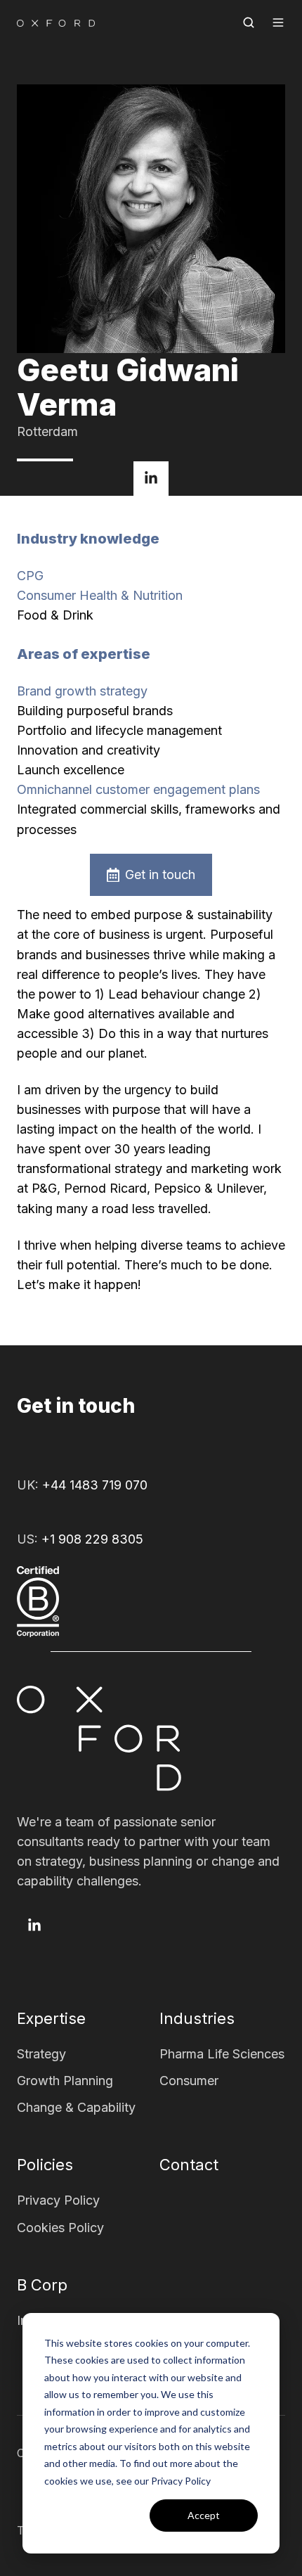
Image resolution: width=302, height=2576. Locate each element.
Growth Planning (65, 2081)
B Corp (42, 2285)
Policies (45, 2165)
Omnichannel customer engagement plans (138, 789)
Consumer (189, 2081)
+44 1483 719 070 (95, 1485)
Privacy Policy (58, 2200)
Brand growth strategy (82, 691)
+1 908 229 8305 (92, 1539)
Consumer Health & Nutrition (100, 595)
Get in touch (160, 874)
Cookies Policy (60, 2228)
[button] (249, 23)
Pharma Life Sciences (222, 2054)
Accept (204, 2515)
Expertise (51, 2018)
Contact (189, 2165)
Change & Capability (76, 2107)
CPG (30, 576)
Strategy (41, 2054)
